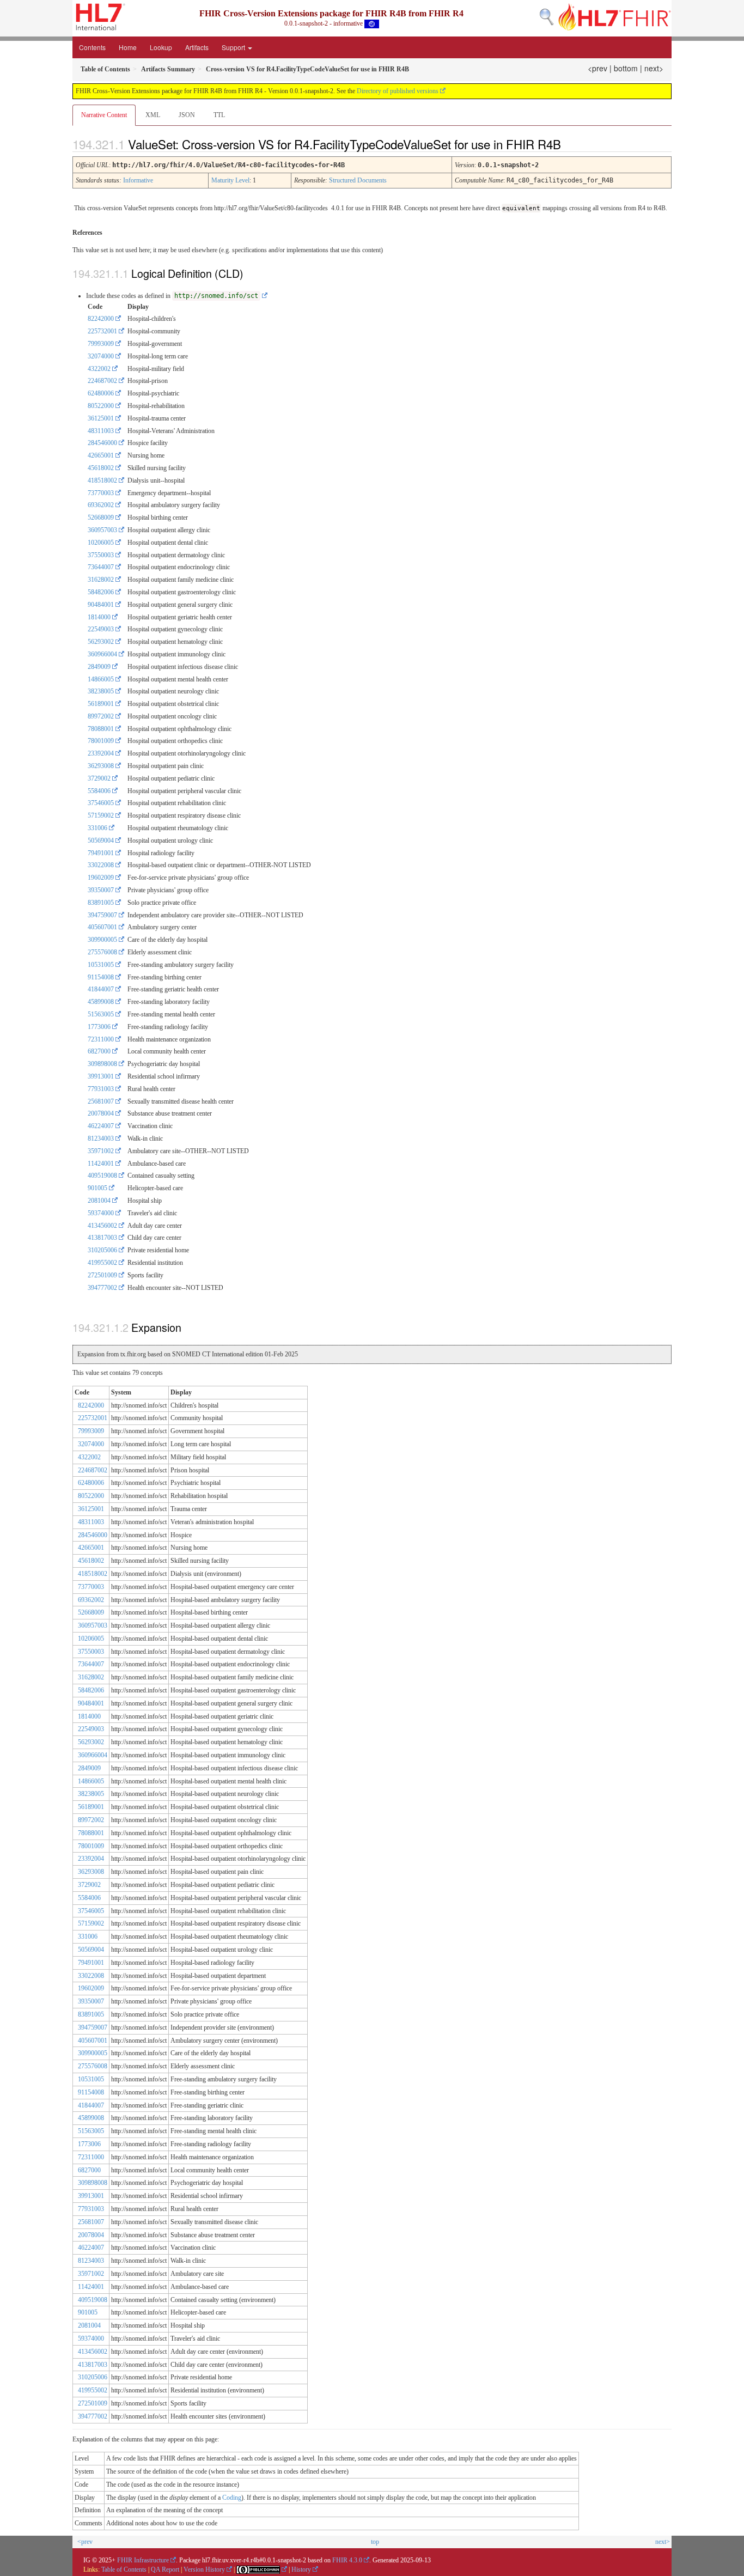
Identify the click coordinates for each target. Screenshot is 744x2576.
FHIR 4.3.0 (347, 2560)
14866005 (101, 679)
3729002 (99, 778)
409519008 (102, 1176)
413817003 (102, 1238)
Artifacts (197, 47)
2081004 (99, 1201)
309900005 (102, 940)
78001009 (101, 741)
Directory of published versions (398, 91)
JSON (187, 115)
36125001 (101, 418)
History (301, 2569)
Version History (204, 2569)
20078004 (101, 1113)
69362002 (101, 505)
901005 (97, 1188)
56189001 (101, 704)
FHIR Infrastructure (143, 2560)
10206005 (101, 543)
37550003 (101, 555)
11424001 (101, 1164)
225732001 (102, 331)
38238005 (101, 691)
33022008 (101, 865)
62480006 (101, 393)
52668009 (101, 517)
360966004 (102, 654)
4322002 (99, 369)
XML (153, 115)
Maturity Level (230, 180)
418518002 (102, 480)
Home (128, 47)
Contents (92, 47)
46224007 (101, 1126)
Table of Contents (124, 2569)
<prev (597, 68)
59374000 (101, 1213)
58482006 (101, 592)
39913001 (101, 1076)
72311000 (101, 1039)
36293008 (101, 766)
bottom (626, 68)
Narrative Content (104, 115)
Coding (232, 2498)
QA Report (165, 2569)
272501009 (102, 1275)
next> (654, 68)
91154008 (101, 977)
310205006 (102, 1250)
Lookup (161, 47)
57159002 (101, 815)
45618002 (101, 468)
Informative (138, 180)
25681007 (101, 1101)
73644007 (101, 567)
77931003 (101, 1089)
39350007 (101, 890)
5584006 (99, 791)
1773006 (99, 1027)
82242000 (101, 319)
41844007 (101, 989)
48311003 (101, 431)
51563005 (101, 1014)
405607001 (102, 927)
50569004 (101, 841)
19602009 (101, 878)
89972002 (101, 716)
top (375, 2542)
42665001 (101, 455)
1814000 (99, 617)
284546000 (102, 443)
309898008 (102, 1064)
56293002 (101, 642)
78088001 (101, 729)
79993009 (101, 344)
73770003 (101, 493)
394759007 (102, 915)
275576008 (102, 952)
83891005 (101, 903)
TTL (219, 115)
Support (234, 47)
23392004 (101, 753)
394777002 (102, 1288)
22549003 (101, 629)
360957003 (102, 530)
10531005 (101, 965)
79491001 (101, 853)
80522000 (101, 406)
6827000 (99, 1051)
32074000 (101, 356)
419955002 (102, 1263)
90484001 (101, 605)
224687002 (102, 381)
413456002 (102, 1226)
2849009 (99, 667)
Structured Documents (358, 180)
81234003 (101, 1138)
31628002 (101, 580)
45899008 (101, 1002)
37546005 (101, 803)
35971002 (101, 1151)
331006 (97, 828)
